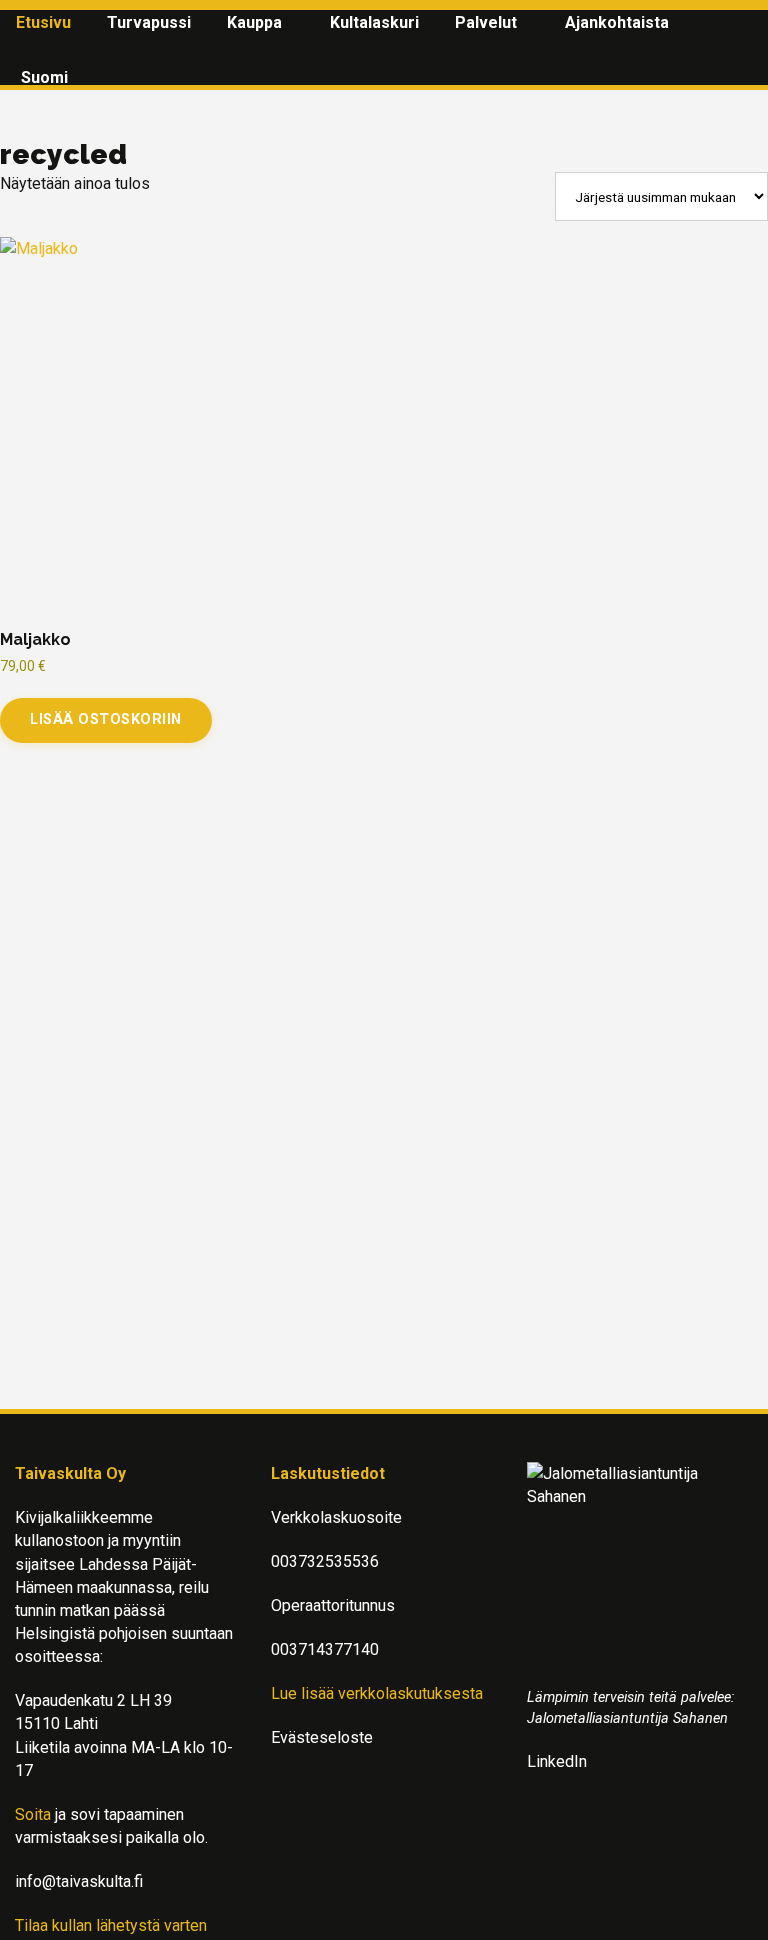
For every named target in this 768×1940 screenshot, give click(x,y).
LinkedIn (557, 1761)
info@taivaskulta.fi (79, 1881)
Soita (33, 1814)
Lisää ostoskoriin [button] (106, 719)
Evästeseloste (322, 1737)
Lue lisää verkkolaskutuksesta (377, 1693)
